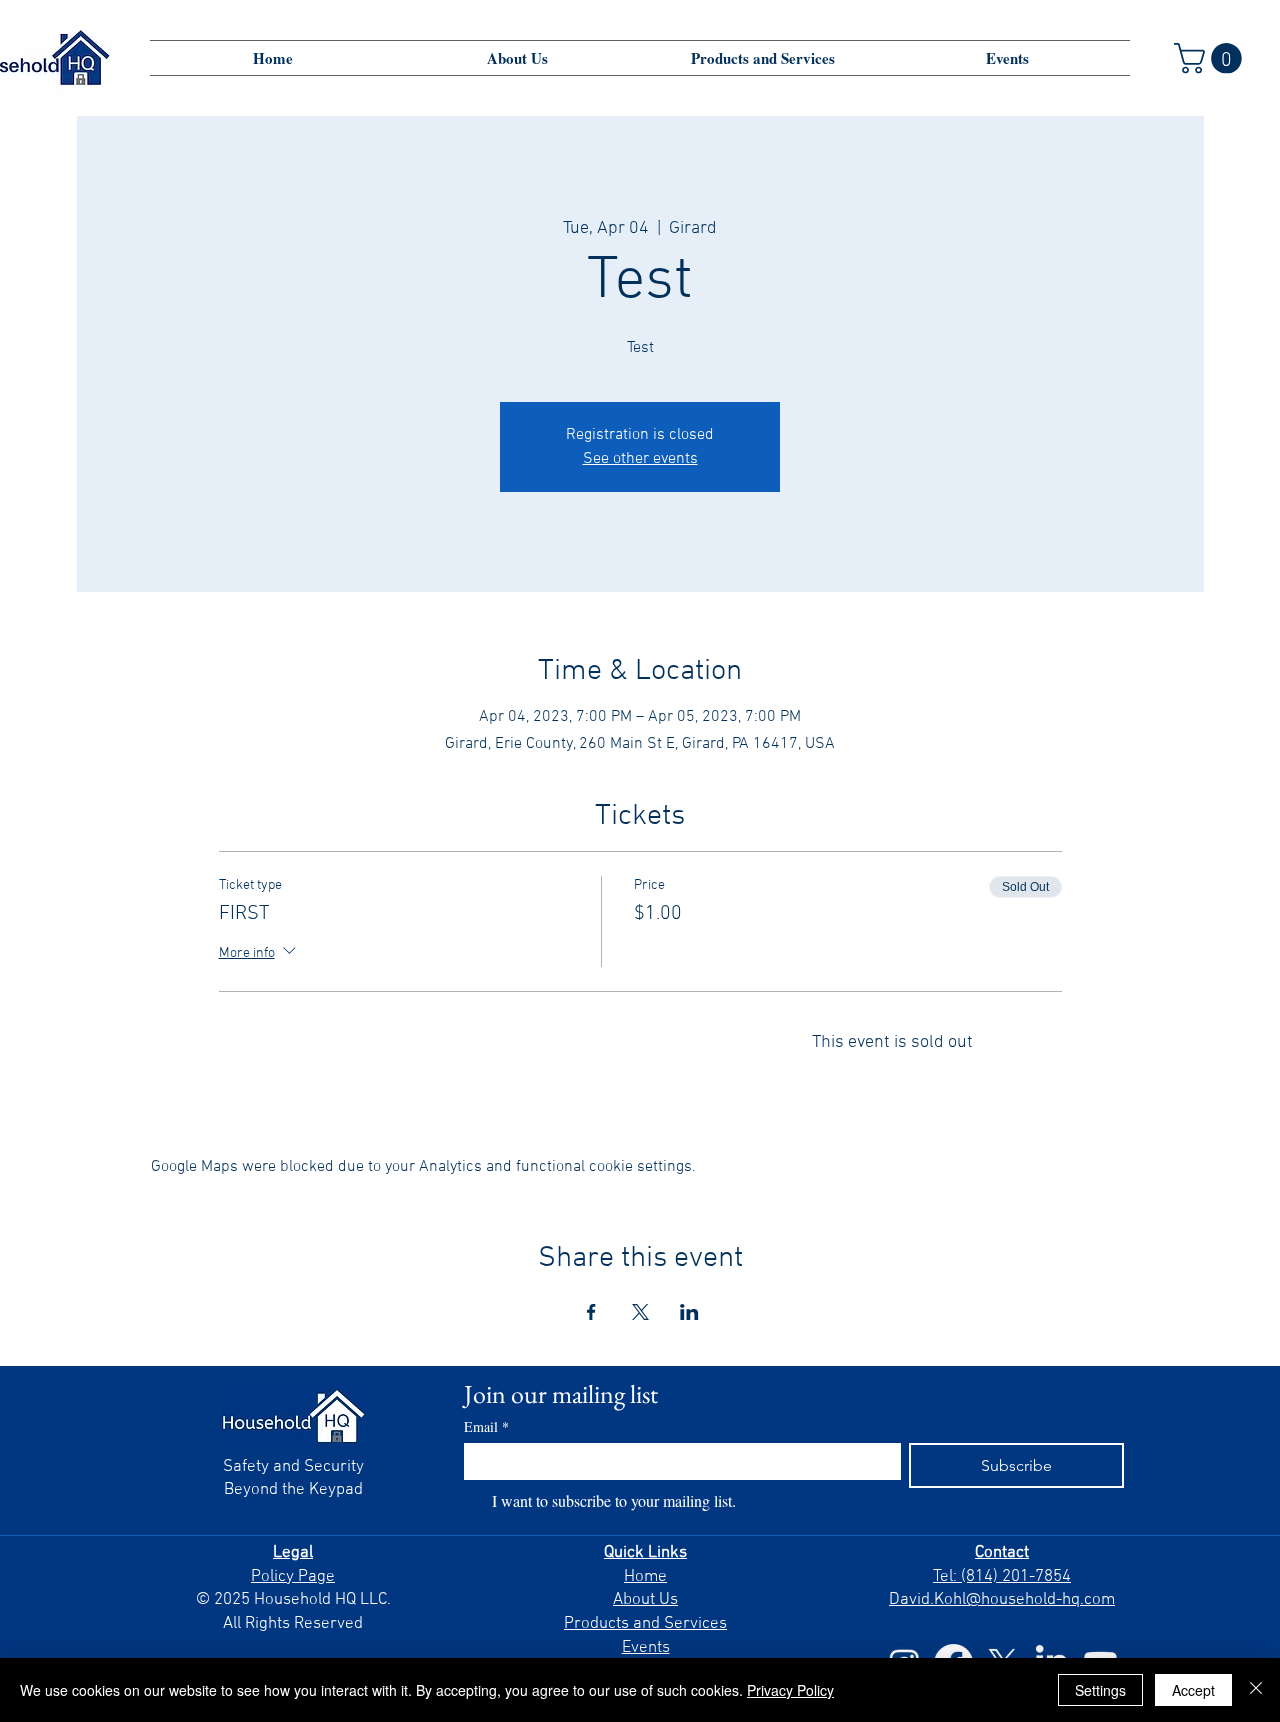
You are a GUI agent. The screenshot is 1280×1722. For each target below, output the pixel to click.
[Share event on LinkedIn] (689, 1312)
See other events (640, 459)
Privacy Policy (790, 1690)
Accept (1193, 1690)
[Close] (1256, 1690)
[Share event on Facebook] (591, 1312)
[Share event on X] (640, 1312)
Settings (1100, 1690)
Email (486, 1426)
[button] (1211, 58)
